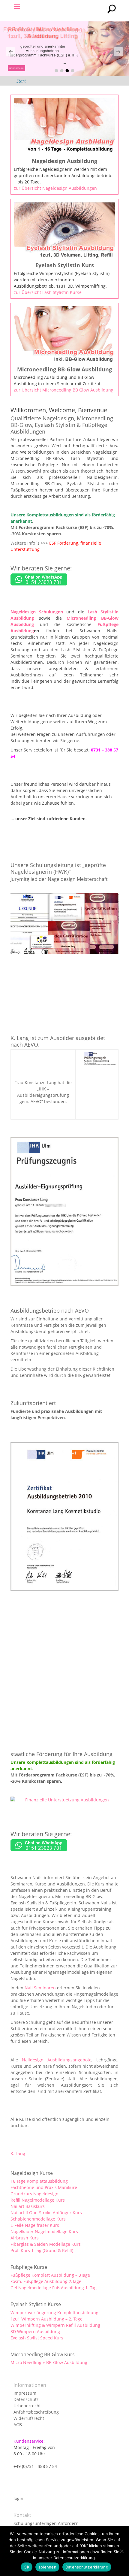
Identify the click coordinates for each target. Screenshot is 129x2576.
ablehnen (47, 2567)
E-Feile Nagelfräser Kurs (35, 2225)
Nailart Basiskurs (28, 2206)
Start (21, 81)
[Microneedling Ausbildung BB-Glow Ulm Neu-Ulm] (64, 49)
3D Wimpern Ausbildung (35, 2331)
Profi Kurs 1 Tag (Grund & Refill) (42, 2250)
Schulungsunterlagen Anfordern (46, 2523)
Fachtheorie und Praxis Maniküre (44, 2187)
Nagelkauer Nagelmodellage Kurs (44, 2231)
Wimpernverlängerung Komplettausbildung (54, 2313)
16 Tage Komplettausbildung (39, 2181)
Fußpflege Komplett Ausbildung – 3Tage (50, 2275)
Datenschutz (26, 2399)
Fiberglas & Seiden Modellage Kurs (46, 2244)
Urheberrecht (27, 2406)
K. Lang (18, 2153)
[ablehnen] (121, 2551)
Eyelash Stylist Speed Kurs (37, 2338)
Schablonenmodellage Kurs (38, 2219)
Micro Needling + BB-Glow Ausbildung (49, 2362)
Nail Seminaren (40, 1988)
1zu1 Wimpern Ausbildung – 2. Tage (46, 2319)
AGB (18, 2425)
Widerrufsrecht (29, 2418)
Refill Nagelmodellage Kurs (38, 2200)
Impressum (25, 2393)
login (18, 2498)
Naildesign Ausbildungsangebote (57, 2060)
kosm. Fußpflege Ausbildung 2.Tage (46, 2281)
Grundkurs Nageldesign (34, 2194)
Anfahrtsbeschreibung (36, 2412)
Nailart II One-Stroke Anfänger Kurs (46, 2213)
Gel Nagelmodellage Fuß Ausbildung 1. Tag (54, 2288)
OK (27, 2567)
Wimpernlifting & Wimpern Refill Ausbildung (55, 2325)
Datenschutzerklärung (87, 2567)
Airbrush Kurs (25, 2238)
